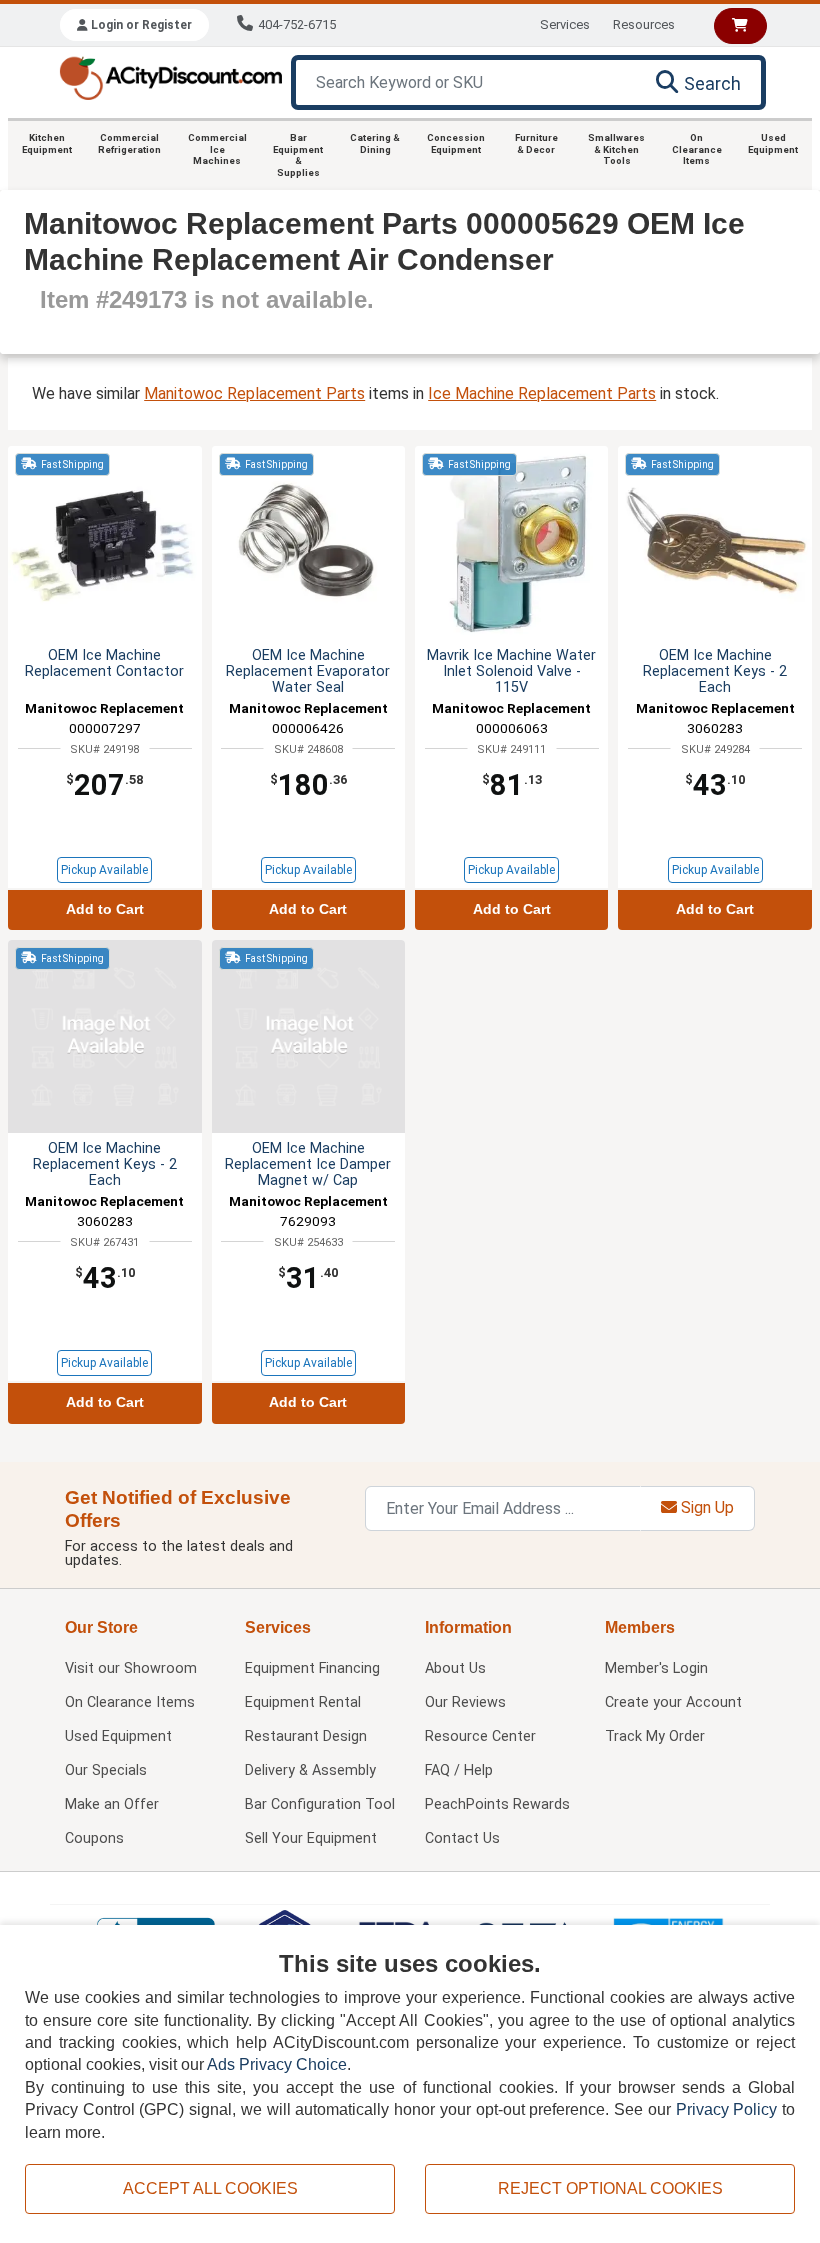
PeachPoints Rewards (497, 1804)
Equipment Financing (312, 1668)
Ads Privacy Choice (277, 2064)
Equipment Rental (303, 1702)
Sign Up (705, 1507)
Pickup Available (104, 870)
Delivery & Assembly (310, 1770)
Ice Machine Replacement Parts (542, 393)
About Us (455, 1668)
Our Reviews (465, 1702)
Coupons (94, 1838)
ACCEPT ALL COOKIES (210, 2188)
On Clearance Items (697, 149)
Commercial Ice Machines (217, 149)
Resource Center (480, 1736)
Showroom (131, 1668)
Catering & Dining (375, 143)
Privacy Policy (727, 2109)
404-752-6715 (297, 24)
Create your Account (673, 1702)
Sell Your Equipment (311, 1838)
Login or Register (140, 25)
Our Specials (106, 1770)
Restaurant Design (306, 1736)
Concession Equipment (456, 143)
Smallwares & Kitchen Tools (616, 149)
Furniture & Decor (536, 143)
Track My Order (655, 1736)
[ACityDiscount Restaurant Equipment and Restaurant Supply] (170, 76)
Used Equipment (773, 143)
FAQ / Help (459, 1770)
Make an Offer (112, 1804)
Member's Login (656, 1668)
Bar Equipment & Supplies (298, 155)
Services (565, 24)
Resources (644, 24)
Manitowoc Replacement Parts (254, 393)
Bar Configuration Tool (320, 1804)
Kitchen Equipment (47, 143)
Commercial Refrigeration (129, 143)
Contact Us (462, 1838)
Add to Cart (105, 909)
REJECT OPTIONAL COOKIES (610, 2188)
